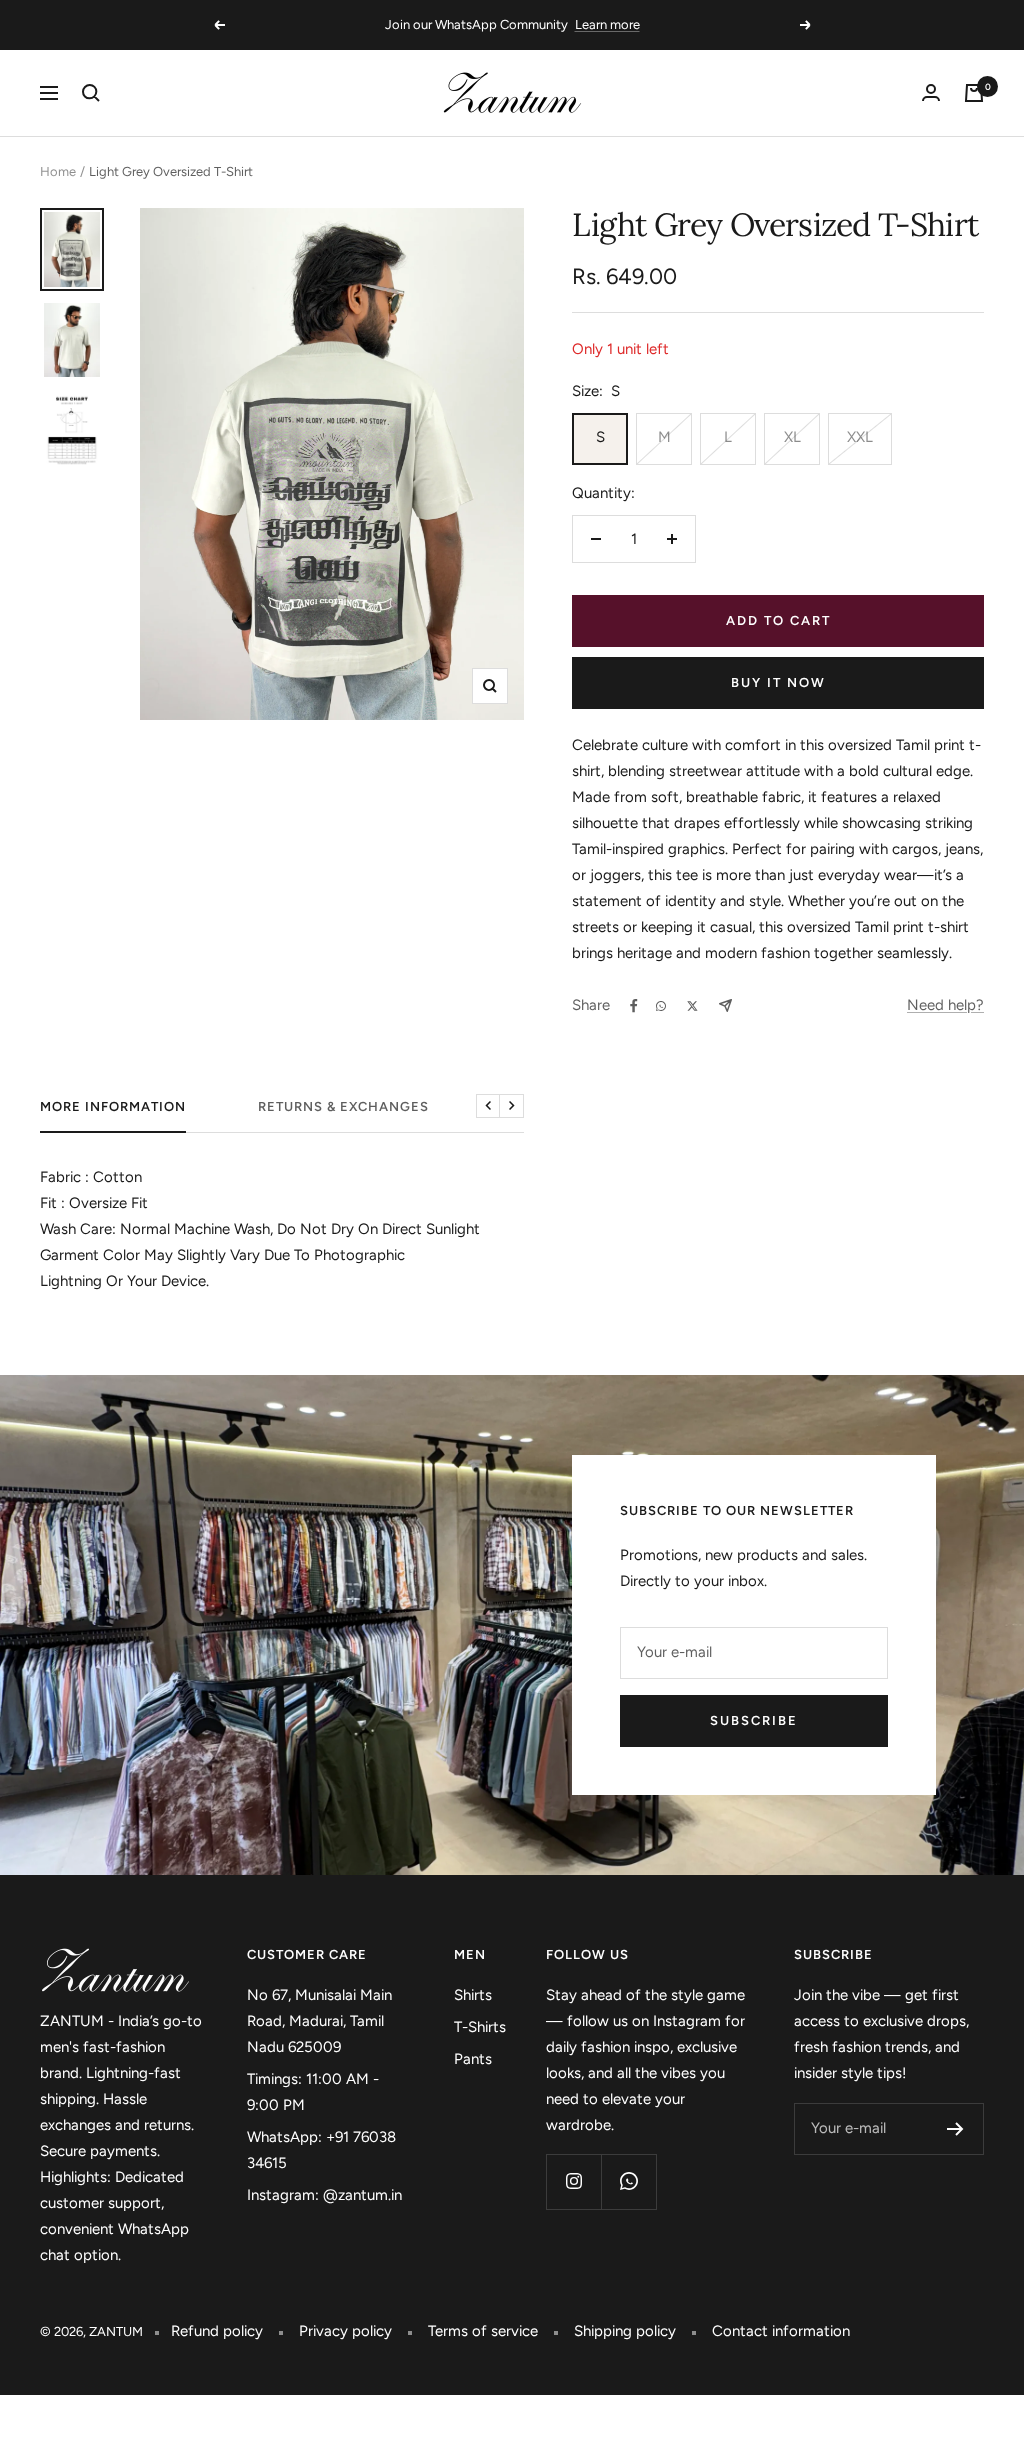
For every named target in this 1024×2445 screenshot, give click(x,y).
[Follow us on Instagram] (573, 2181)
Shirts (473, 1995)
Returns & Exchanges (343, 1106)
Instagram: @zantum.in (324, 2195)
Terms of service (483, 2331)
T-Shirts (480, 2027)
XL (792, 437)
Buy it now (778, 682)
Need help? (945, 1005)
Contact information (781, 2331)
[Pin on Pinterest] (661, 1006)
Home (58, 171)
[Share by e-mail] (725, 1005)
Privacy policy (345, 2331)
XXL (860, 437)
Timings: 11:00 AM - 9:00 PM (313, 2092)
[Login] (931, 92)
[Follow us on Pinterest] (628, 2181)
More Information (113, 1106)
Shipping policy (625, 2331)
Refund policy (217, 2331)
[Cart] (974, 93)
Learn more (607, 24)
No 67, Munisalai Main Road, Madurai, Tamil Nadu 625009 (319, 2021)
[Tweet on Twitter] (692, 1006)
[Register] (955, 2129)
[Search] (91, 93)
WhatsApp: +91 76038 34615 (321, 2150)
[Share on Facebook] (634, 1006)
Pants (473, 2059)
